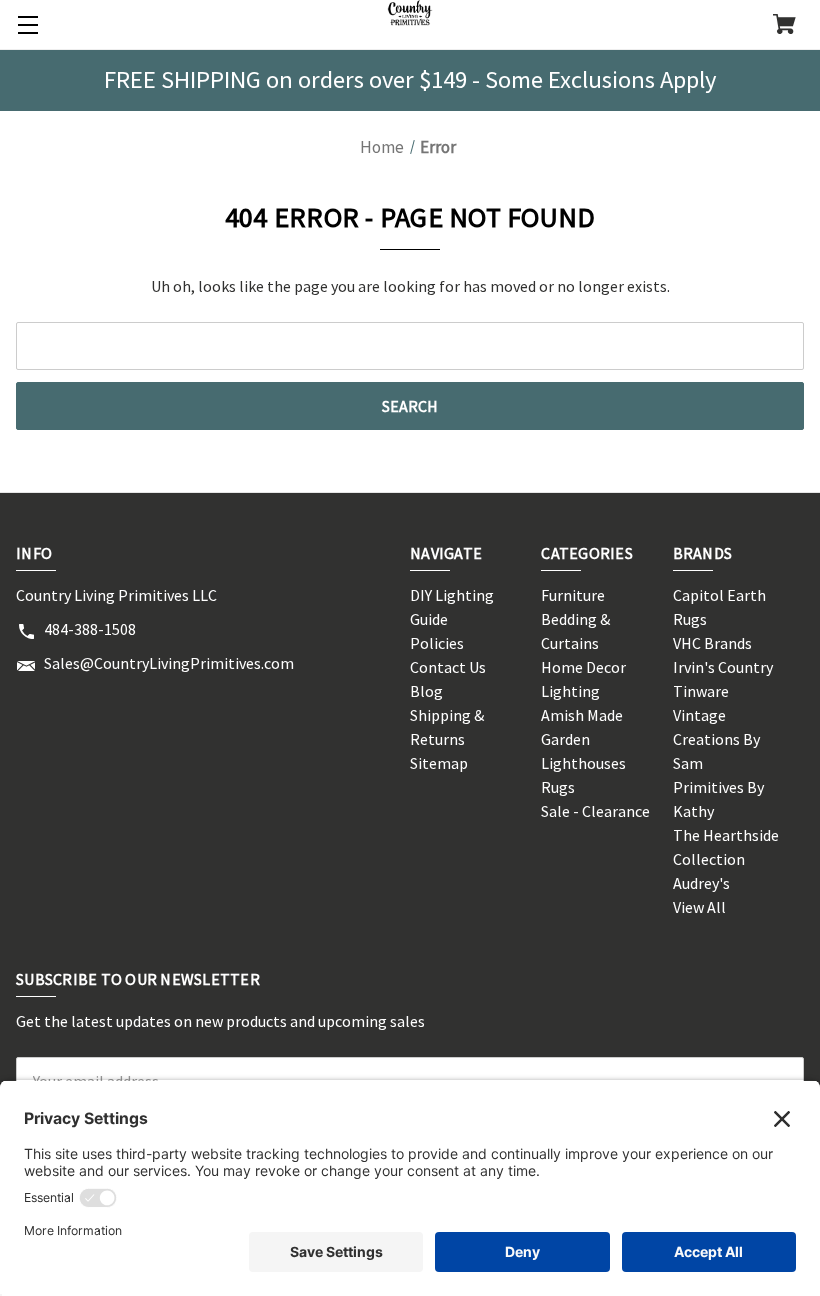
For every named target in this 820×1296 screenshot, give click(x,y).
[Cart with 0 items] (784, 26)
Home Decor (583, 667)
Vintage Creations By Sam (716, 739)
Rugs (558, 787)
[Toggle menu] (25, 25)
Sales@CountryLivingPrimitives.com (169, 663)
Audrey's (701, 883)
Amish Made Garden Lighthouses (583, 739)
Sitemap (439, 763)
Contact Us (448, 667)
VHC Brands (712, 643)
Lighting (570, 691)
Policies (437, 643)
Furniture (573, 595)
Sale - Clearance (595, 811)
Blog (426, 691)
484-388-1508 (90, 629)
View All (699, 907)
